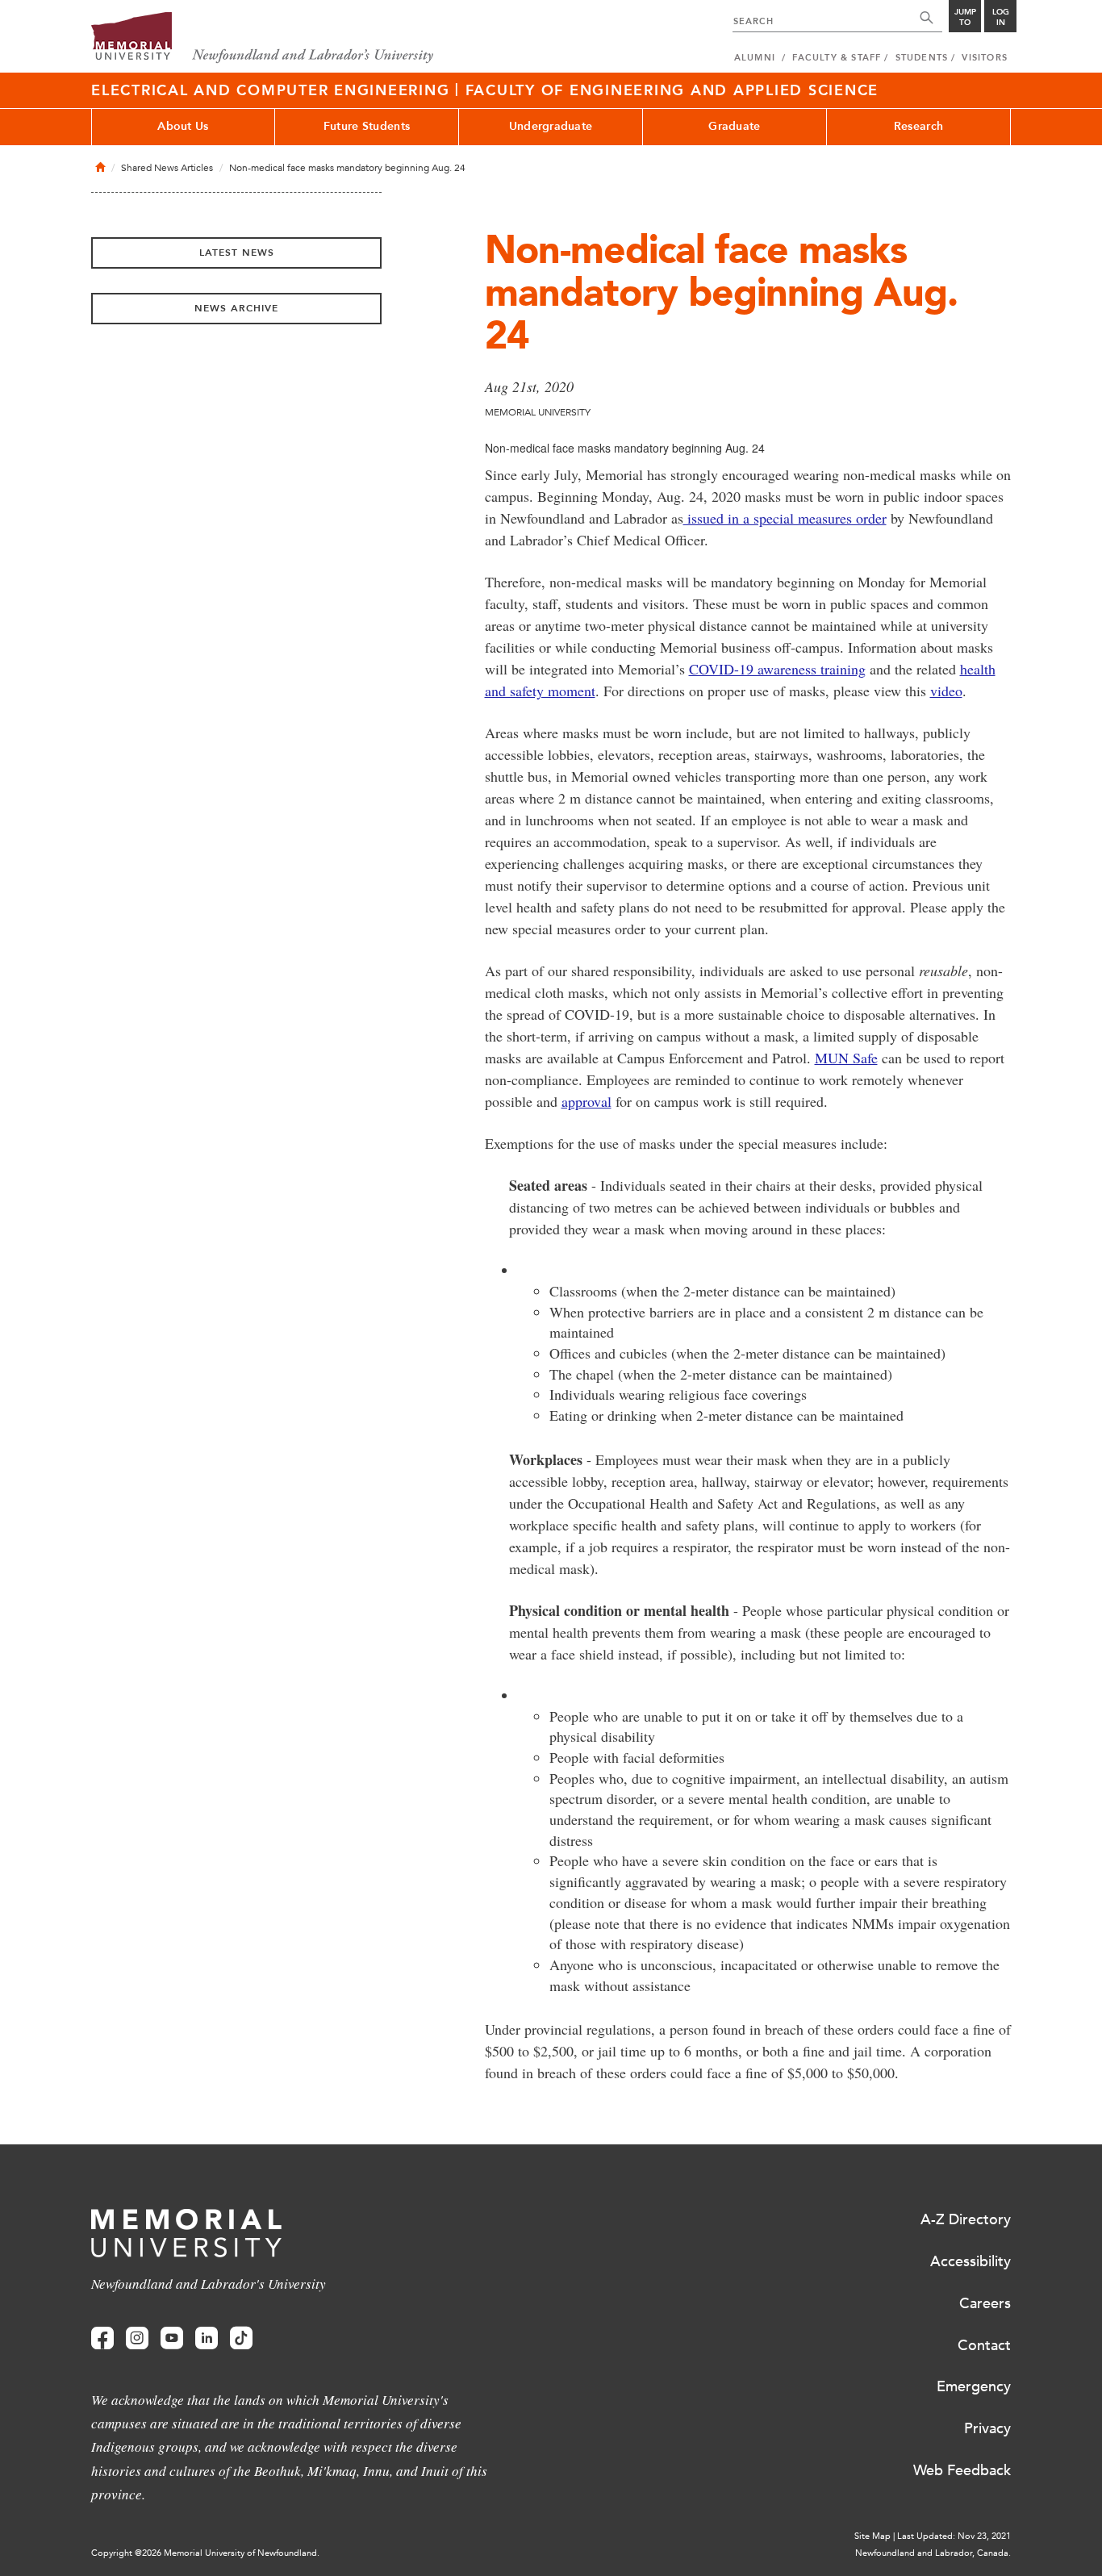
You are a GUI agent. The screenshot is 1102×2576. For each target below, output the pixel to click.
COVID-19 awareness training (777, 669)
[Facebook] (102, 2338)
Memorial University (263, 38)
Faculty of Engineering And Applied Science (672, 90)
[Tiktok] (241, 2338)
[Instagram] (137, 2338)
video (946, 691)
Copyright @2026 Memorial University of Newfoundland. (205, 2553)
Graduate (734, 126)
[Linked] (207, 2338)
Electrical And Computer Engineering (273, 90)
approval (586, 1101)
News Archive (236, 308)
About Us (183, 126)
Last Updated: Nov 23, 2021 (954, 2536)
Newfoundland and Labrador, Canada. (933, 2553)
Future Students (367, 126)
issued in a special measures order (785, 518)
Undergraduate (551, 126)
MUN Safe (846, 1058)
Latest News (237, 253)
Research (918, 126)
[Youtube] (172, 2338)
